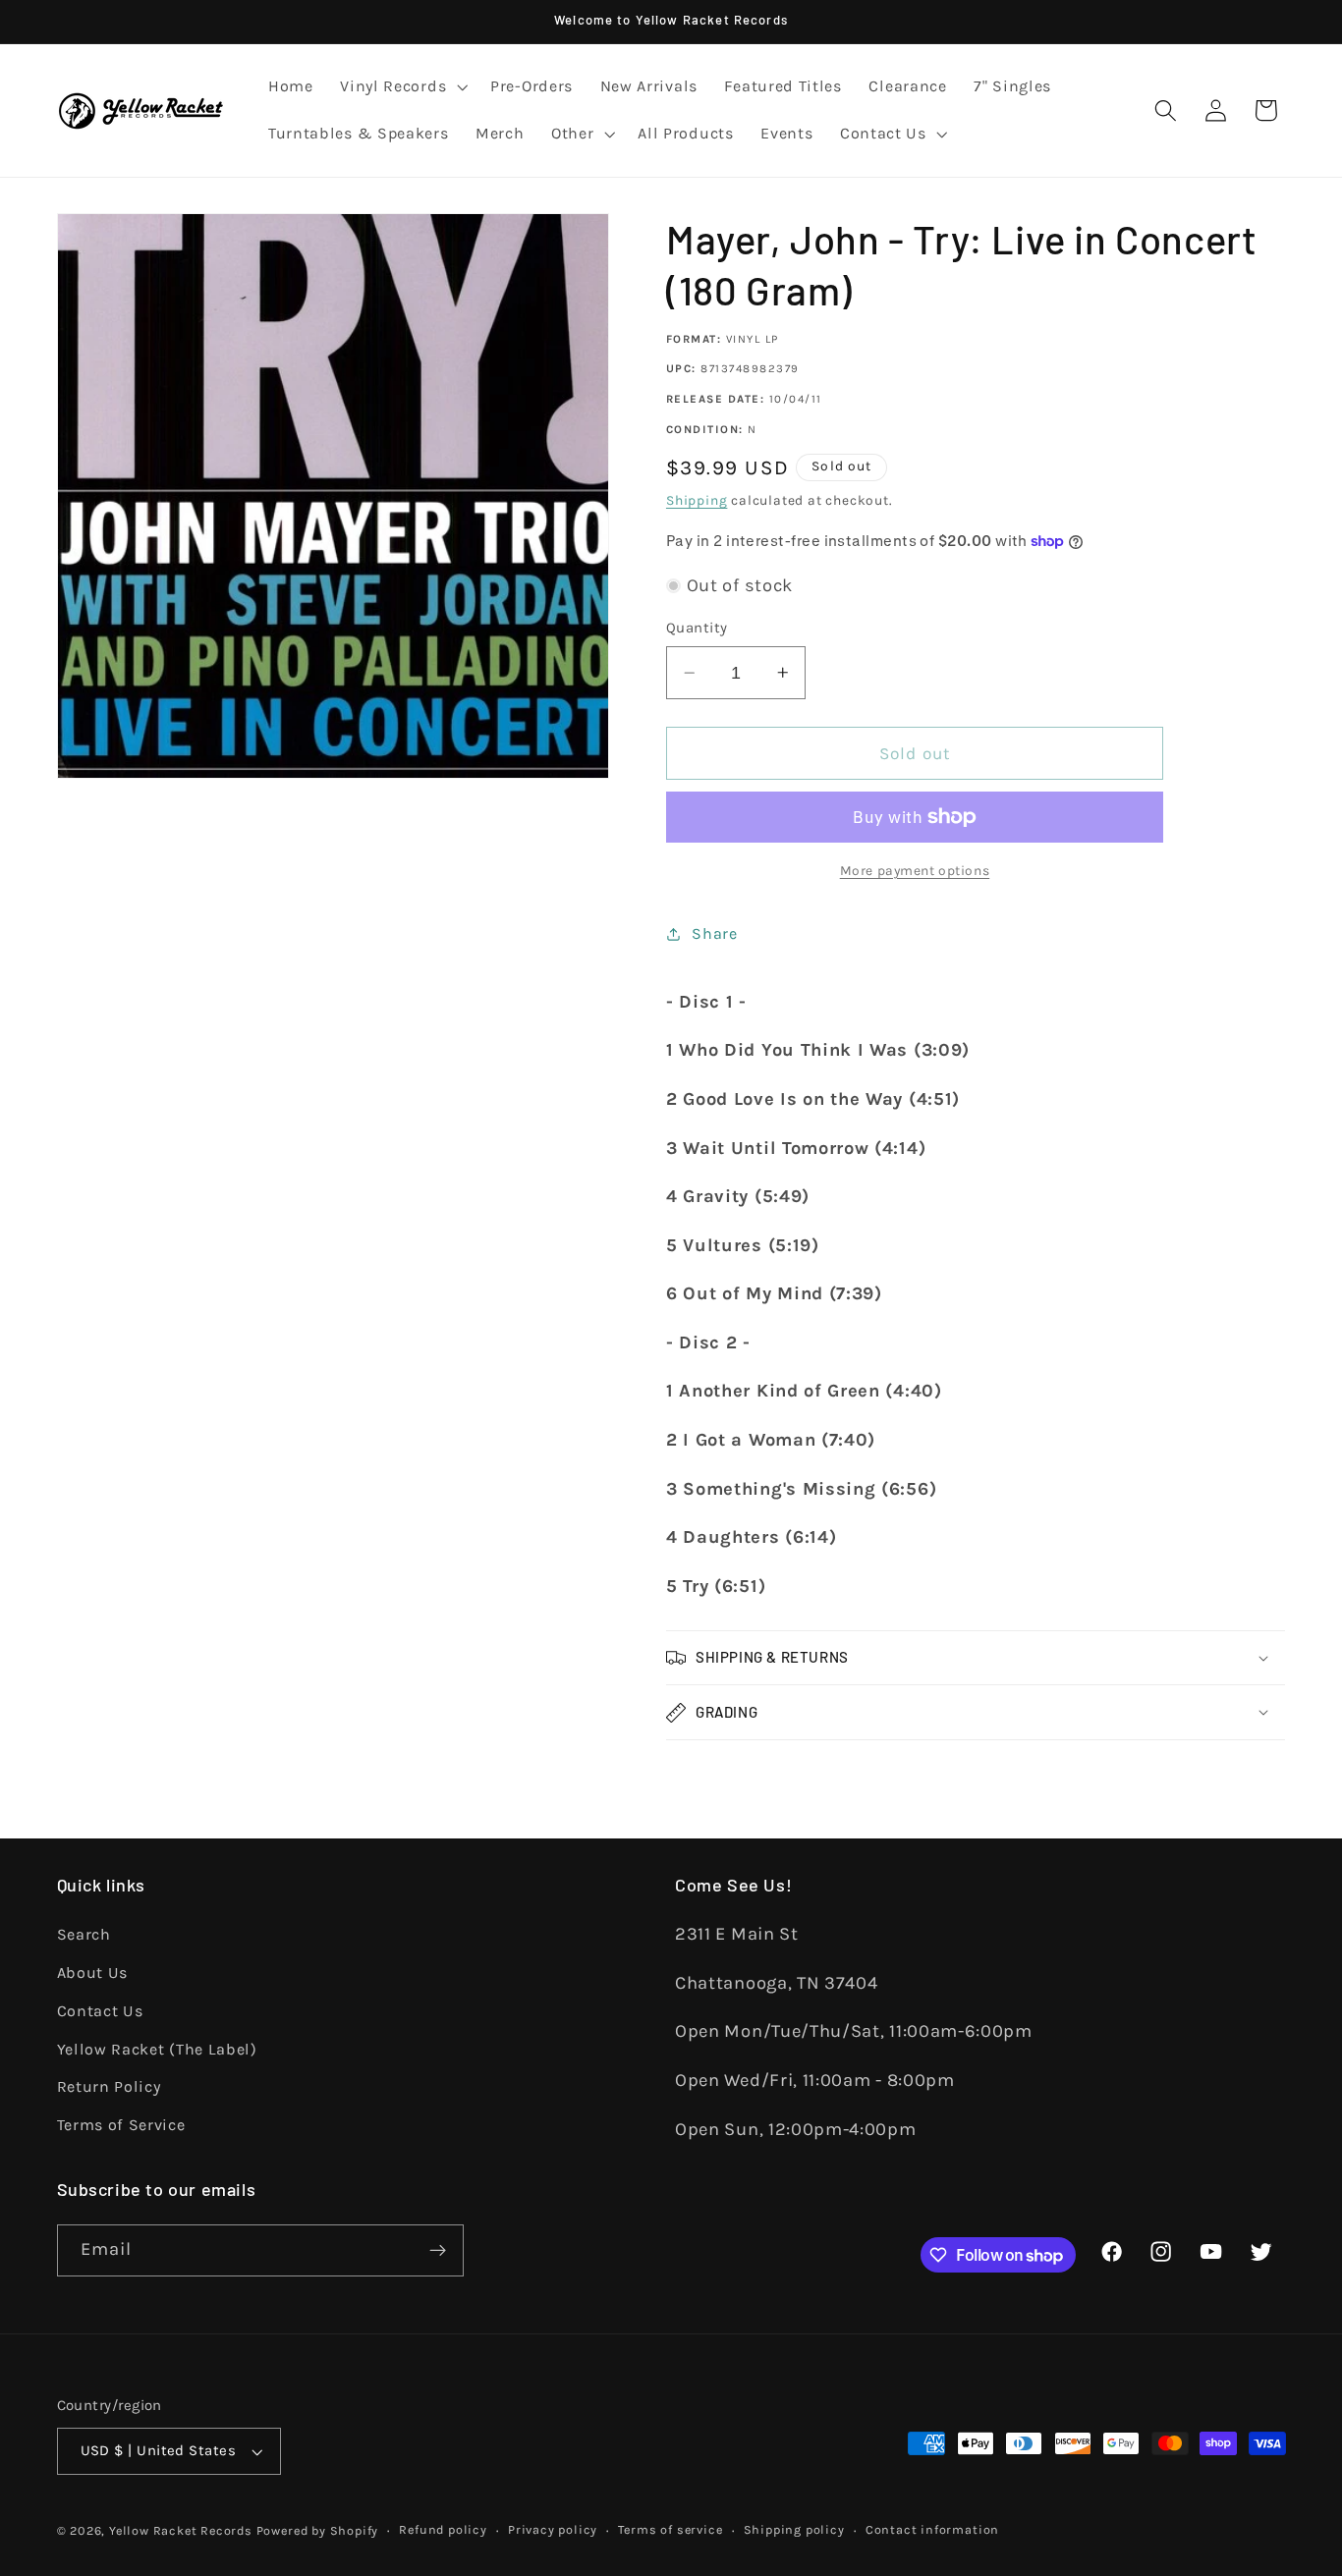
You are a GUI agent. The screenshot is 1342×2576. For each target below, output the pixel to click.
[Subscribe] (438, 2251)
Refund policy (443, 2529)
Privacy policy (553, 2529)
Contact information (932, 2529)
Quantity (697, 628)
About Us (93, 1973)
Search (84, 1934)
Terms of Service (121, 2125)
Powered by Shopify (318, 2530)
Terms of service (670, 2529)
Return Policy (109, 2086)
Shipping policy (794, 2529)
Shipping (697, 500)
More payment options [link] (915, 870)
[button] (401, 87)
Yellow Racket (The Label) (157, 2049)
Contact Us (100, 2011)
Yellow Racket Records (181, 2530)
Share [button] (714, 933)
